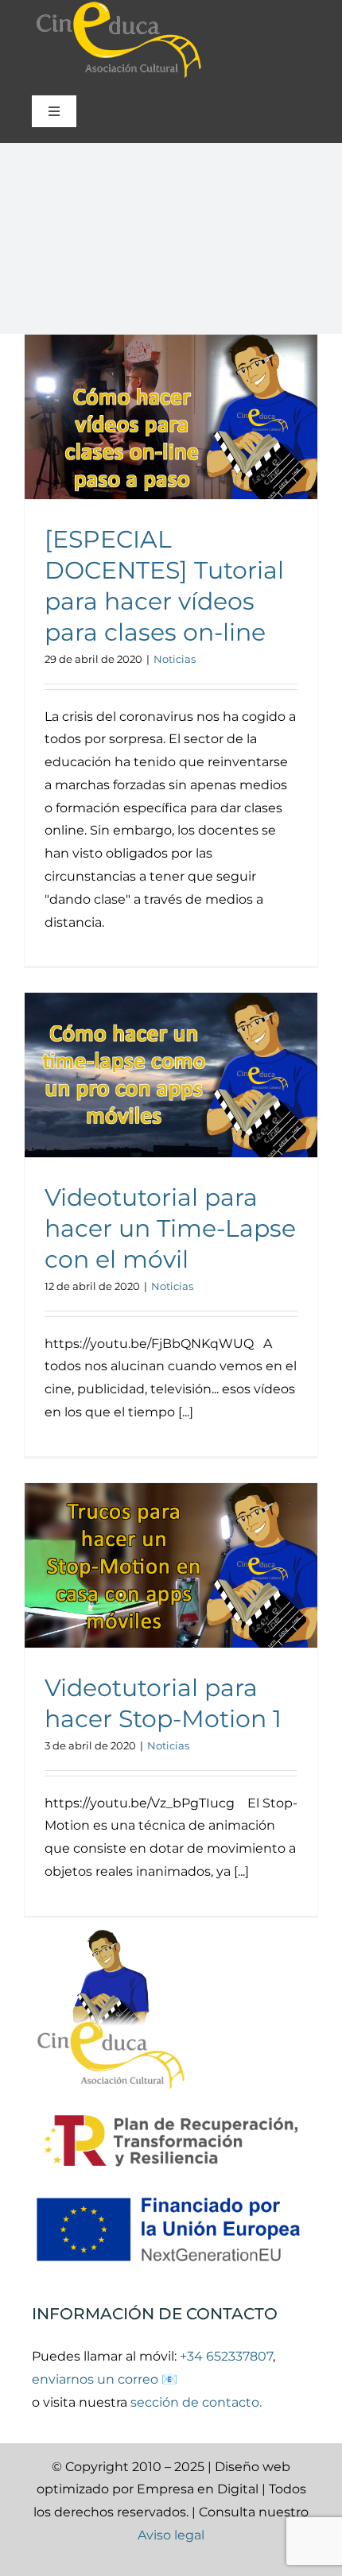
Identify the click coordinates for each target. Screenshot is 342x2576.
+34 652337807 (226, 2356)
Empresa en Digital (198, 2489)
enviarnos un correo (97, 2379)
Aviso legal (171, 2535)
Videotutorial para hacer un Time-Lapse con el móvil (170, 1228)
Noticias (175, 659)
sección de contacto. (196, 2402)
